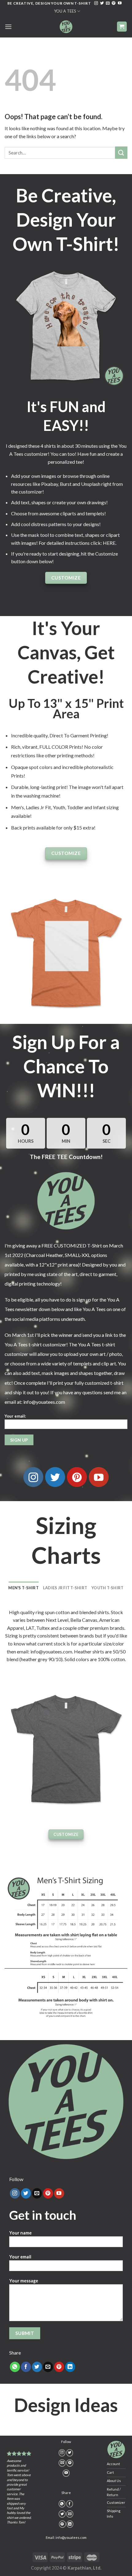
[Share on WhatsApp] (15, 2367)
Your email (20, 2257)
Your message (24, 2281)
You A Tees (65, 11)
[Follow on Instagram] (96, 3)
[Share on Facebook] (26, 2367)
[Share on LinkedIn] (70, 2367)
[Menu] (8, 27)
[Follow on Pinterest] (114, 3)
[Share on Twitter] (37, 2367)
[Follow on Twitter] (102, 3)
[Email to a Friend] (48, 2367)
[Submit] (121, 152)
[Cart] (122, 27)
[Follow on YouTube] (120, 3)
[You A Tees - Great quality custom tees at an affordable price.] (66, 27)
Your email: (15, 1416)
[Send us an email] (108, 3)
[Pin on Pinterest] (59, 2367)
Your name (20, 2233)
